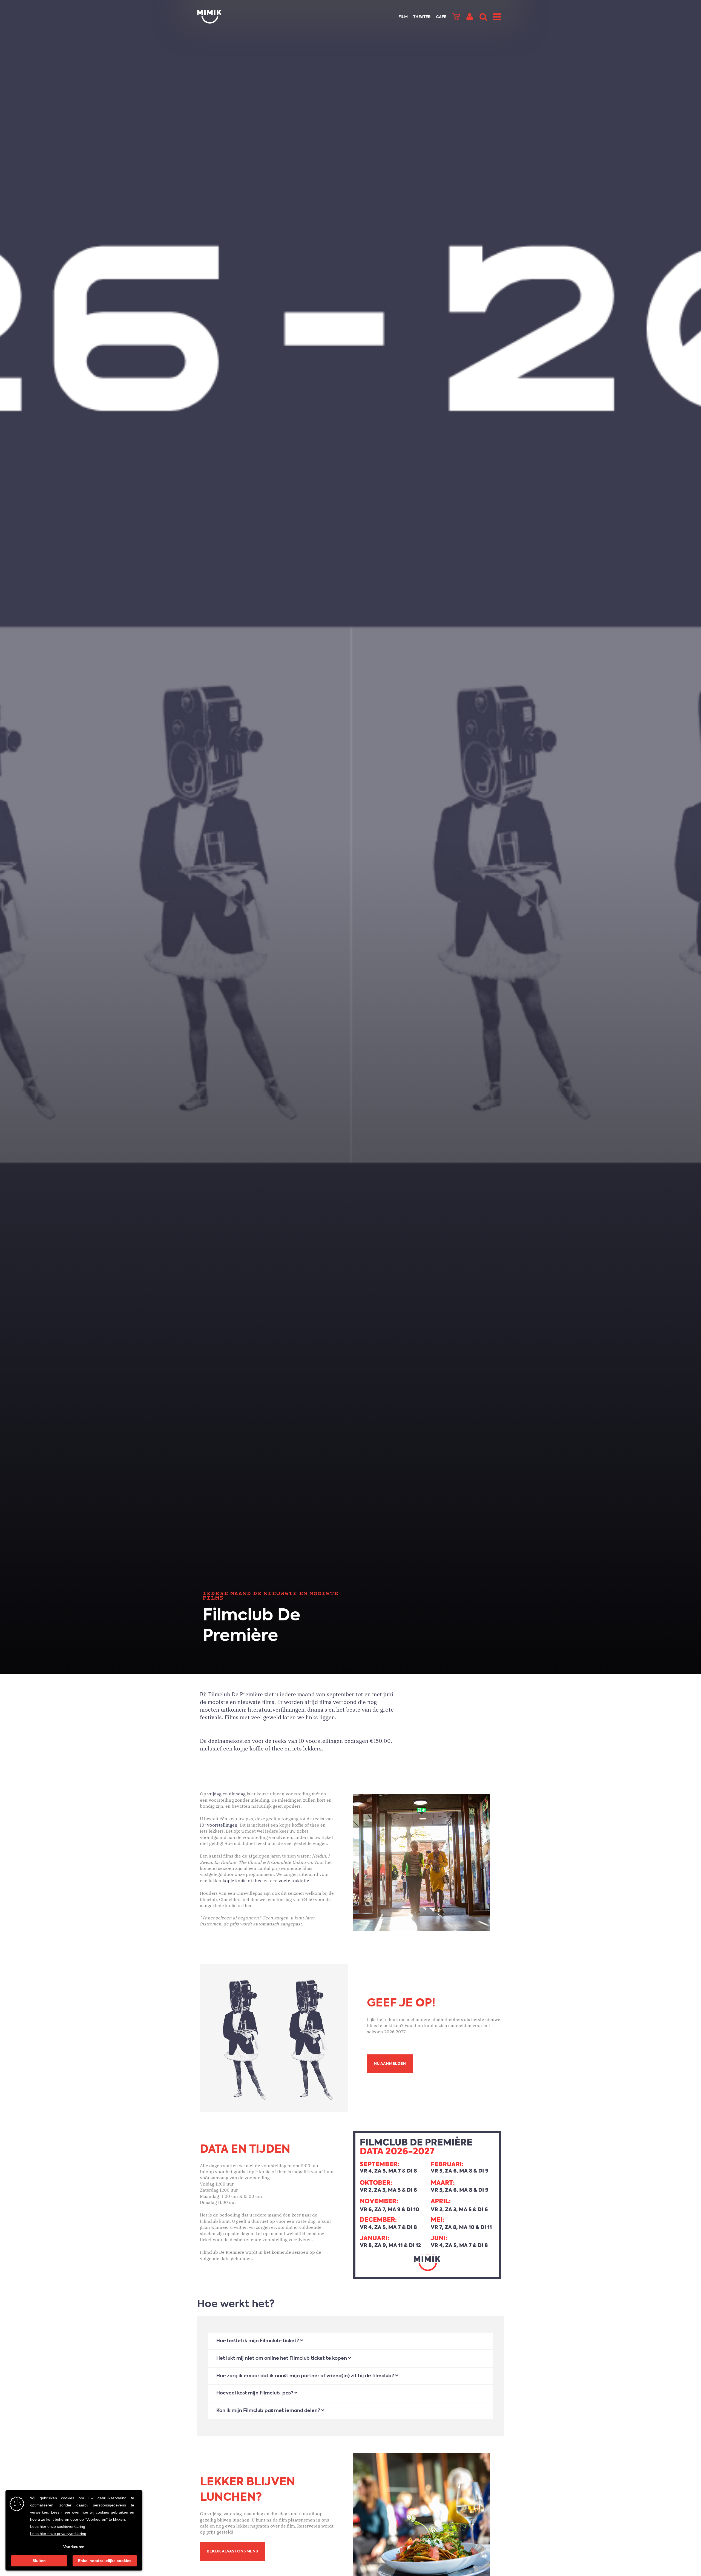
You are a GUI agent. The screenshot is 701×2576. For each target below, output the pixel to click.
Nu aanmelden (390, 2064)
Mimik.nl (219, 17)
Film (403, 17)
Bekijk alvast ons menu (232, 2551)
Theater (422, 17)
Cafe (441, 17)
